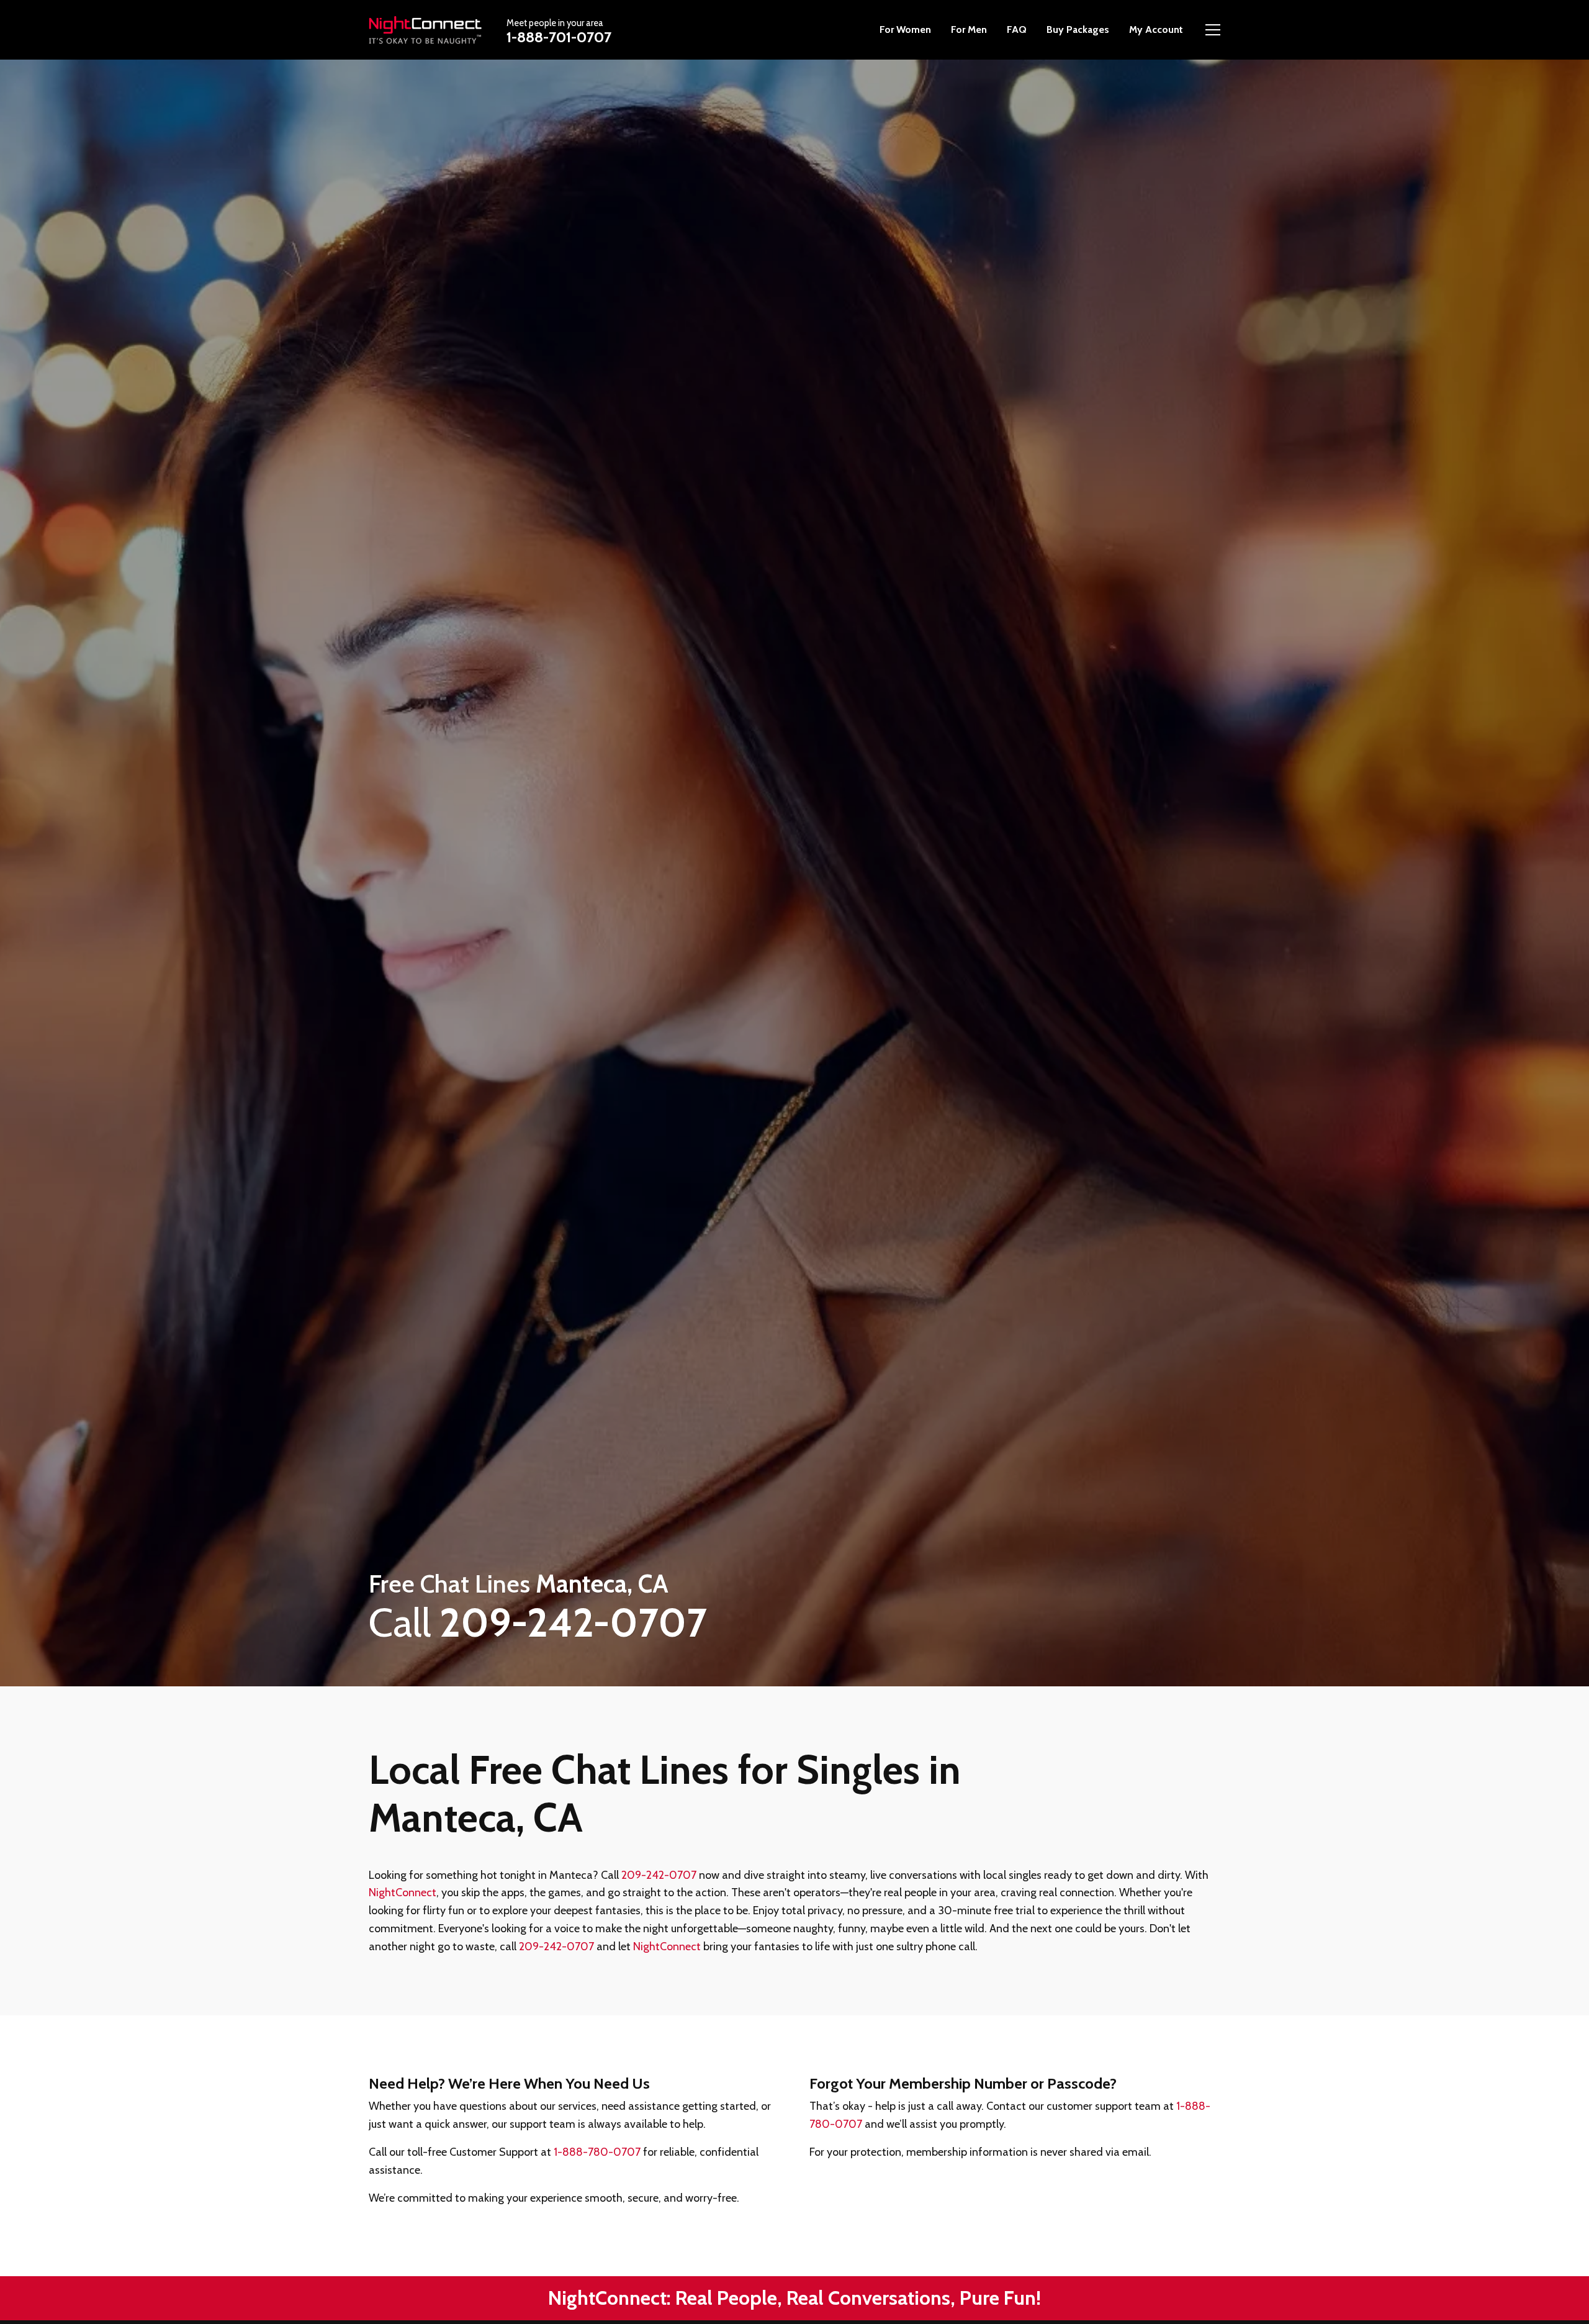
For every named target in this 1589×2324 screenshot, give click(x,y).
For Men (969, 29)
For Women (905, 29)
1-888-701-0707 (559, 37)
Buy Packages (1078, 29)
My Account (1156, 29)
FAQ (1017, 29)
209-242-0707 (659, 1875)
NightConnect (403, 1892)
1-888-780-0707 (597, 2152)
